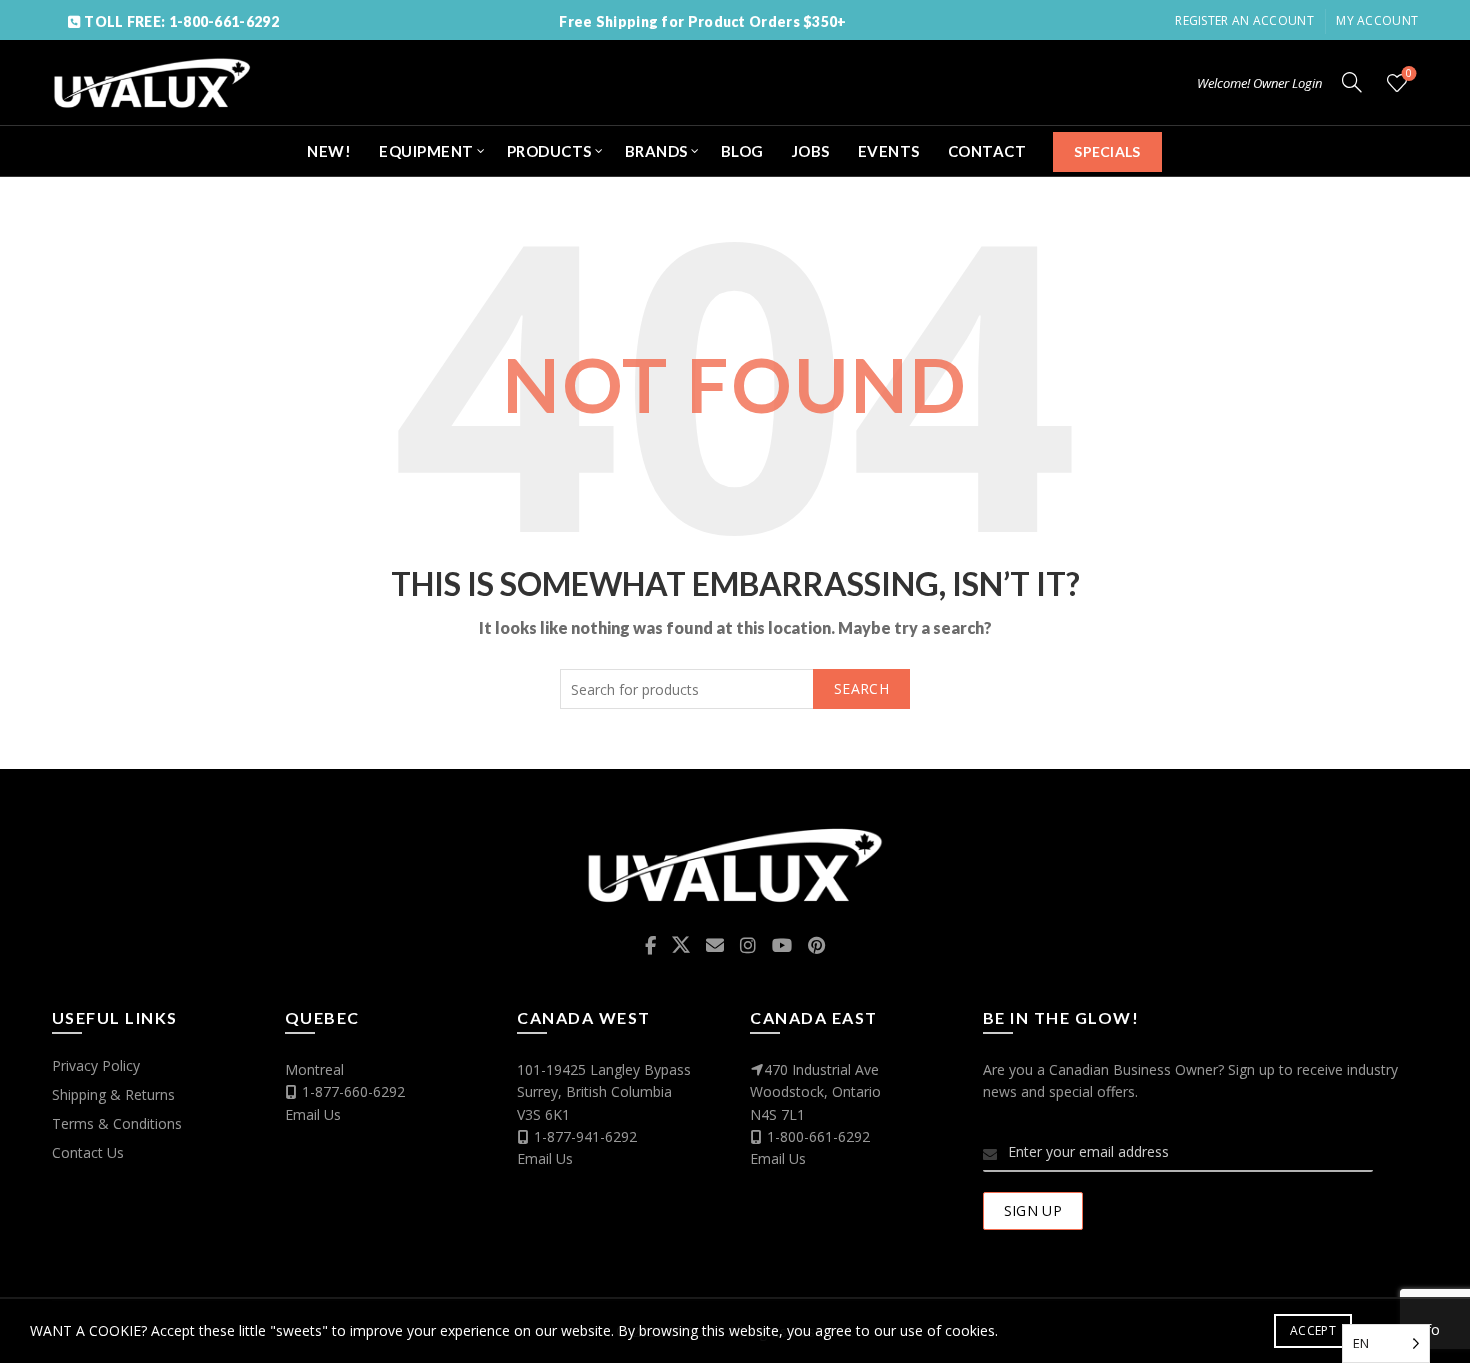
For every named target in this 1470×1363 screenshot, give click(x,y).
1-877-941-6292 (585, 1136)
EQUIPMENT (426, 151)
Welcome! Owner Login (1259, 83)
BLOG (742, 151)
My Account (1377, 20)
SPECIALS (1107, 151)
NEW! (329, 151)
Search (861, 688)
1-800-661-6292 (818, 1136)
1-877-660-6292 (353, 1091)
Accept (1313, 1330)
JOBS (811, 151)
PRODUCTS (549, 151)
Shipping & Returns (113, 1094)
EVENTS (889, 151)
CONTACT (987, 151)
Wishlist (1409, 74)
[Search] (1352, 82)
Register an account (1244, 20)
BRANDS (656, 151)
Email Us (313, 1114)
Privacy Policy (96, 1065)
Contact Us (88, 1152)
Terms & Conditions (117, 1123)
